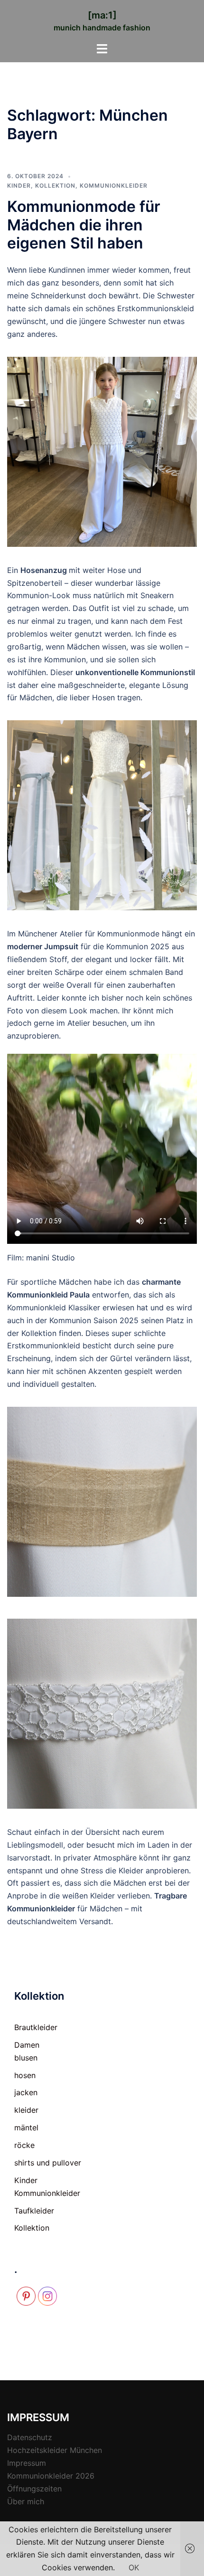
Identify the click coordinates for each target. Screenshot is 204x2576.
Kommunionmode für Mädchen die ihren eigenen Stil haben (84, 225)
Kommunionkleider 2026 (51, 2476)
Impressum (27, 2463)
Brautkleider (36, 2027)
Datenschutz (30, 2437)
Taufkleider (34, 2211)
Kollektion (55, 186)
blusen (26, 2058)
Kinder (19, 186)
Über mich (26, 2501)
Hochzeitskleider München (55, 2450)
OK (134, 2567)
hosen (25, 2075)
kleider (26, 2110)
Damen (27, 2045)
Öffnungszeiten (34, 2489)
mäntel (26, 2128)
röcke (24, 2145)
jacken (26, 2092)
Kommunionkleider (114, 186)
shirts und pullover (48, 2163)
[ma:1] (102, 15)
